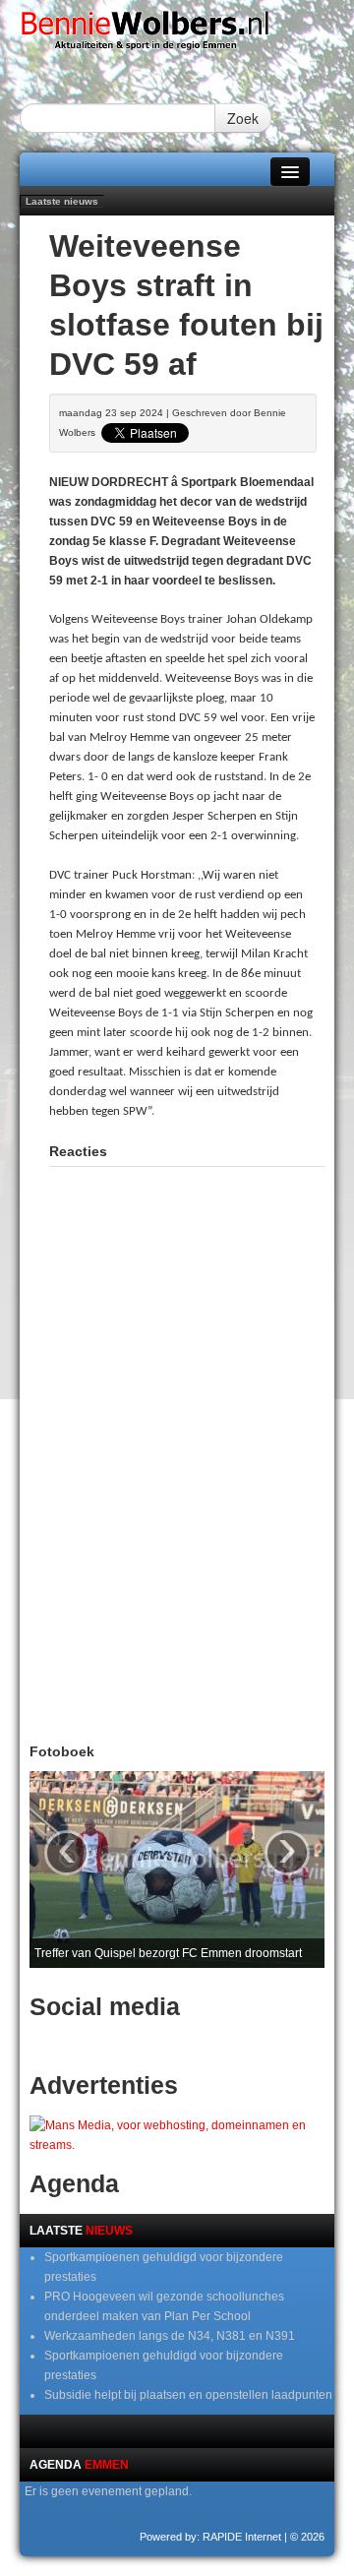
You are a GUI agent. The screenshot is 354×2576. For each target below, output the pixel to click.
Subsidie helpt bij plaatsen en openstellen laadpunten (188, 2395)
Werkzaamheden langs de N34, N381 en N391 (170, 2336)
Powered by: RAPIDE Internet (210, 2537)
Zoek (243, 118)
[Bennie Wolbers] (177, 34)
